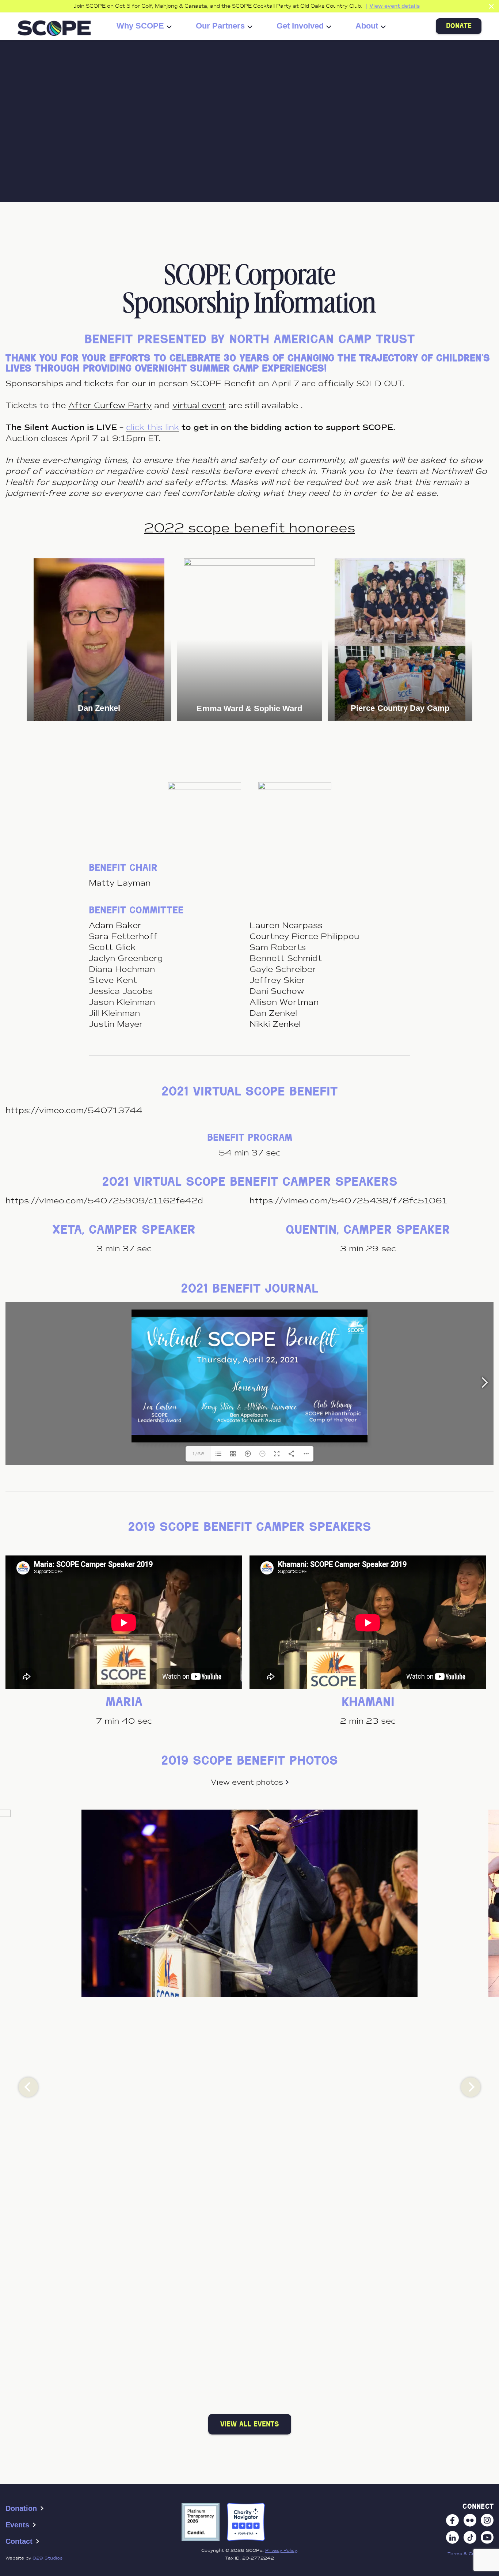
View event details (395, 6)
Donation (21, 2508)
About (367, 26)
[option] (99, 640)
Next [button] (471, 2087)
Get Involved (300, 26)
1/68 (198, 1454)
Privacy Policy (281, 2550)
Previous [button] (28, 2087)
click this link (153, 427)
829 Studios (47, 2558)
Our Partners (220, 26)
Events (17, 2525)
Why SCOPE (140, 26)
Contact (19, 2541)
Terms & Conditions (471, 2554)
